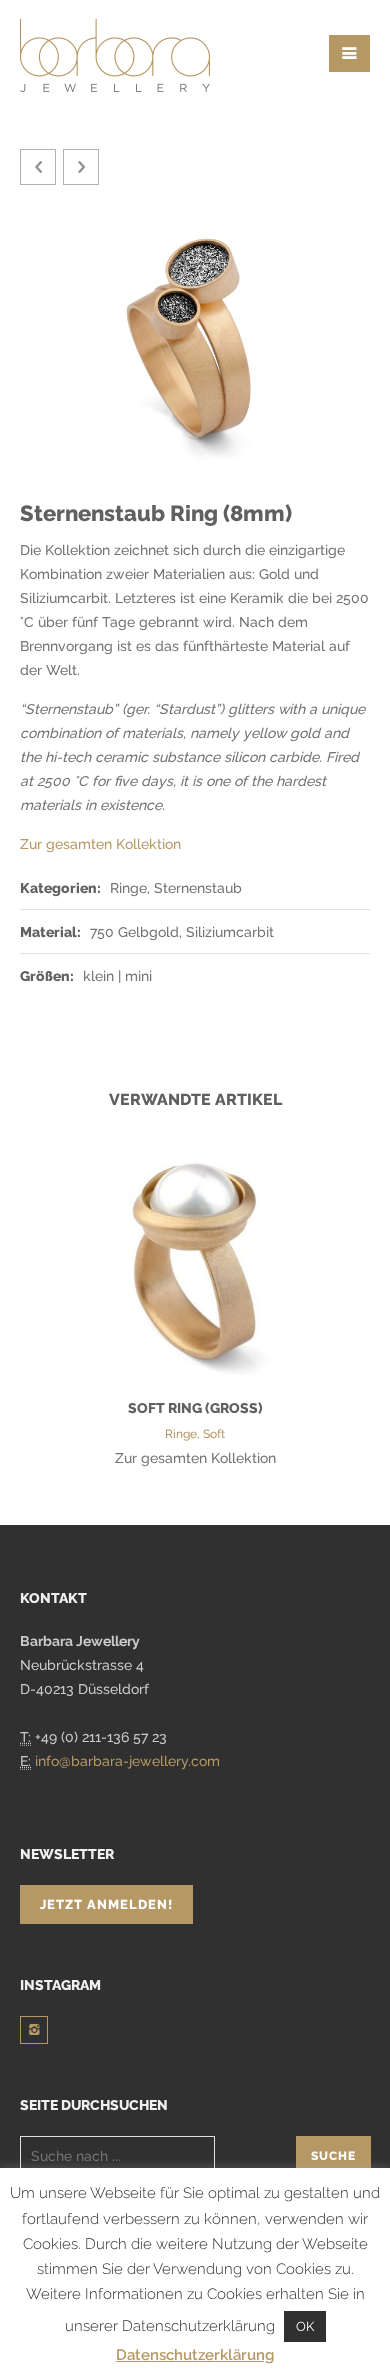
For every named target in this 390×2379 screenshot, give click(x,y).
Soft (214, 1434)
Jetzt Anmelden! (106, 1904)
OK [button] (305, 2326)
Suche (333, 2156)
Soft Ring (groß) (195, 1408)
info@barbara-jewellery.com (127, 1761)
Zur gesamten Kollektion (100, 844)
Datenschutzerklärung (195, 2355)
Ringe (181, 1434)
